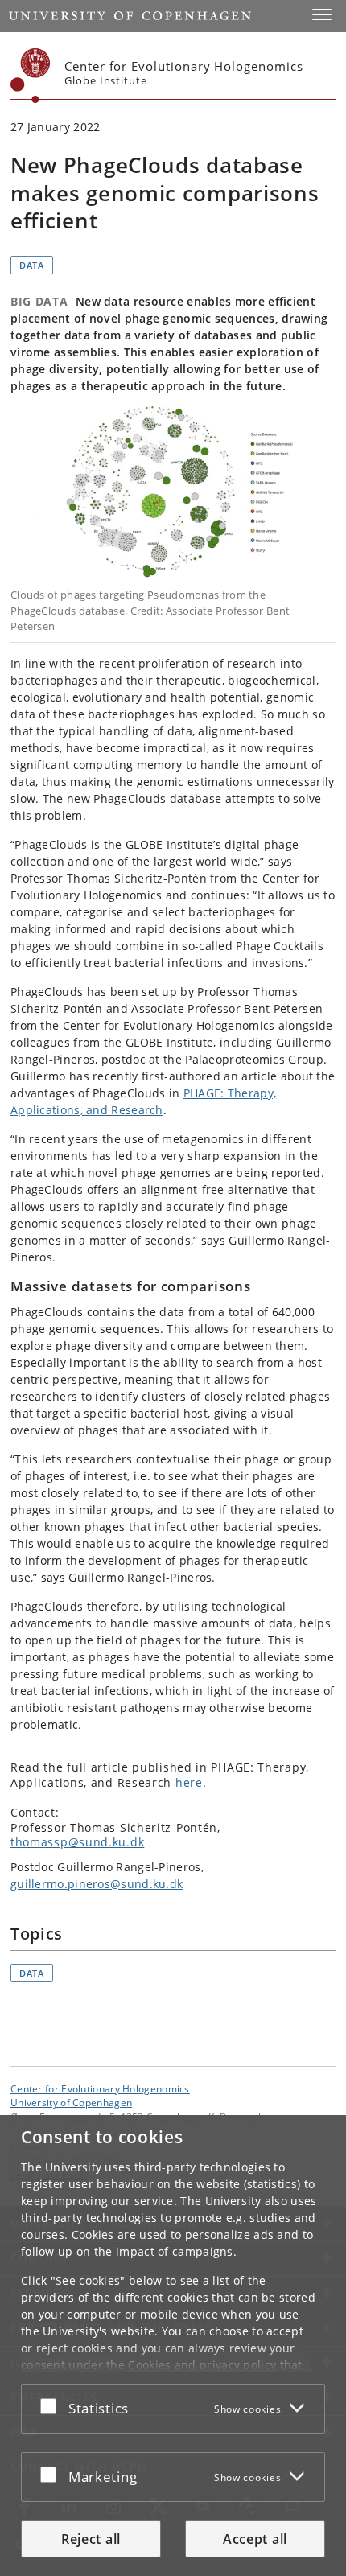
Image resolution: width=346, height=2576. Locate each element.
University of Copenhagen (71, 2102)
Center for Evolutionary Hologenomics (100, 2088)
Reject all (91, 2539)
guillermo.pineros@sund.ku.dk (97, 1884)
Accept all (255, 2539)
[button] (322, 14)
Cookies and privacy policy (202, 2365)
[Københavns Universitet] (31, 76)
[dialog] (173, 2346)
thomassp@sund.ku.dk (77, 1842)
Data (32, 265)
